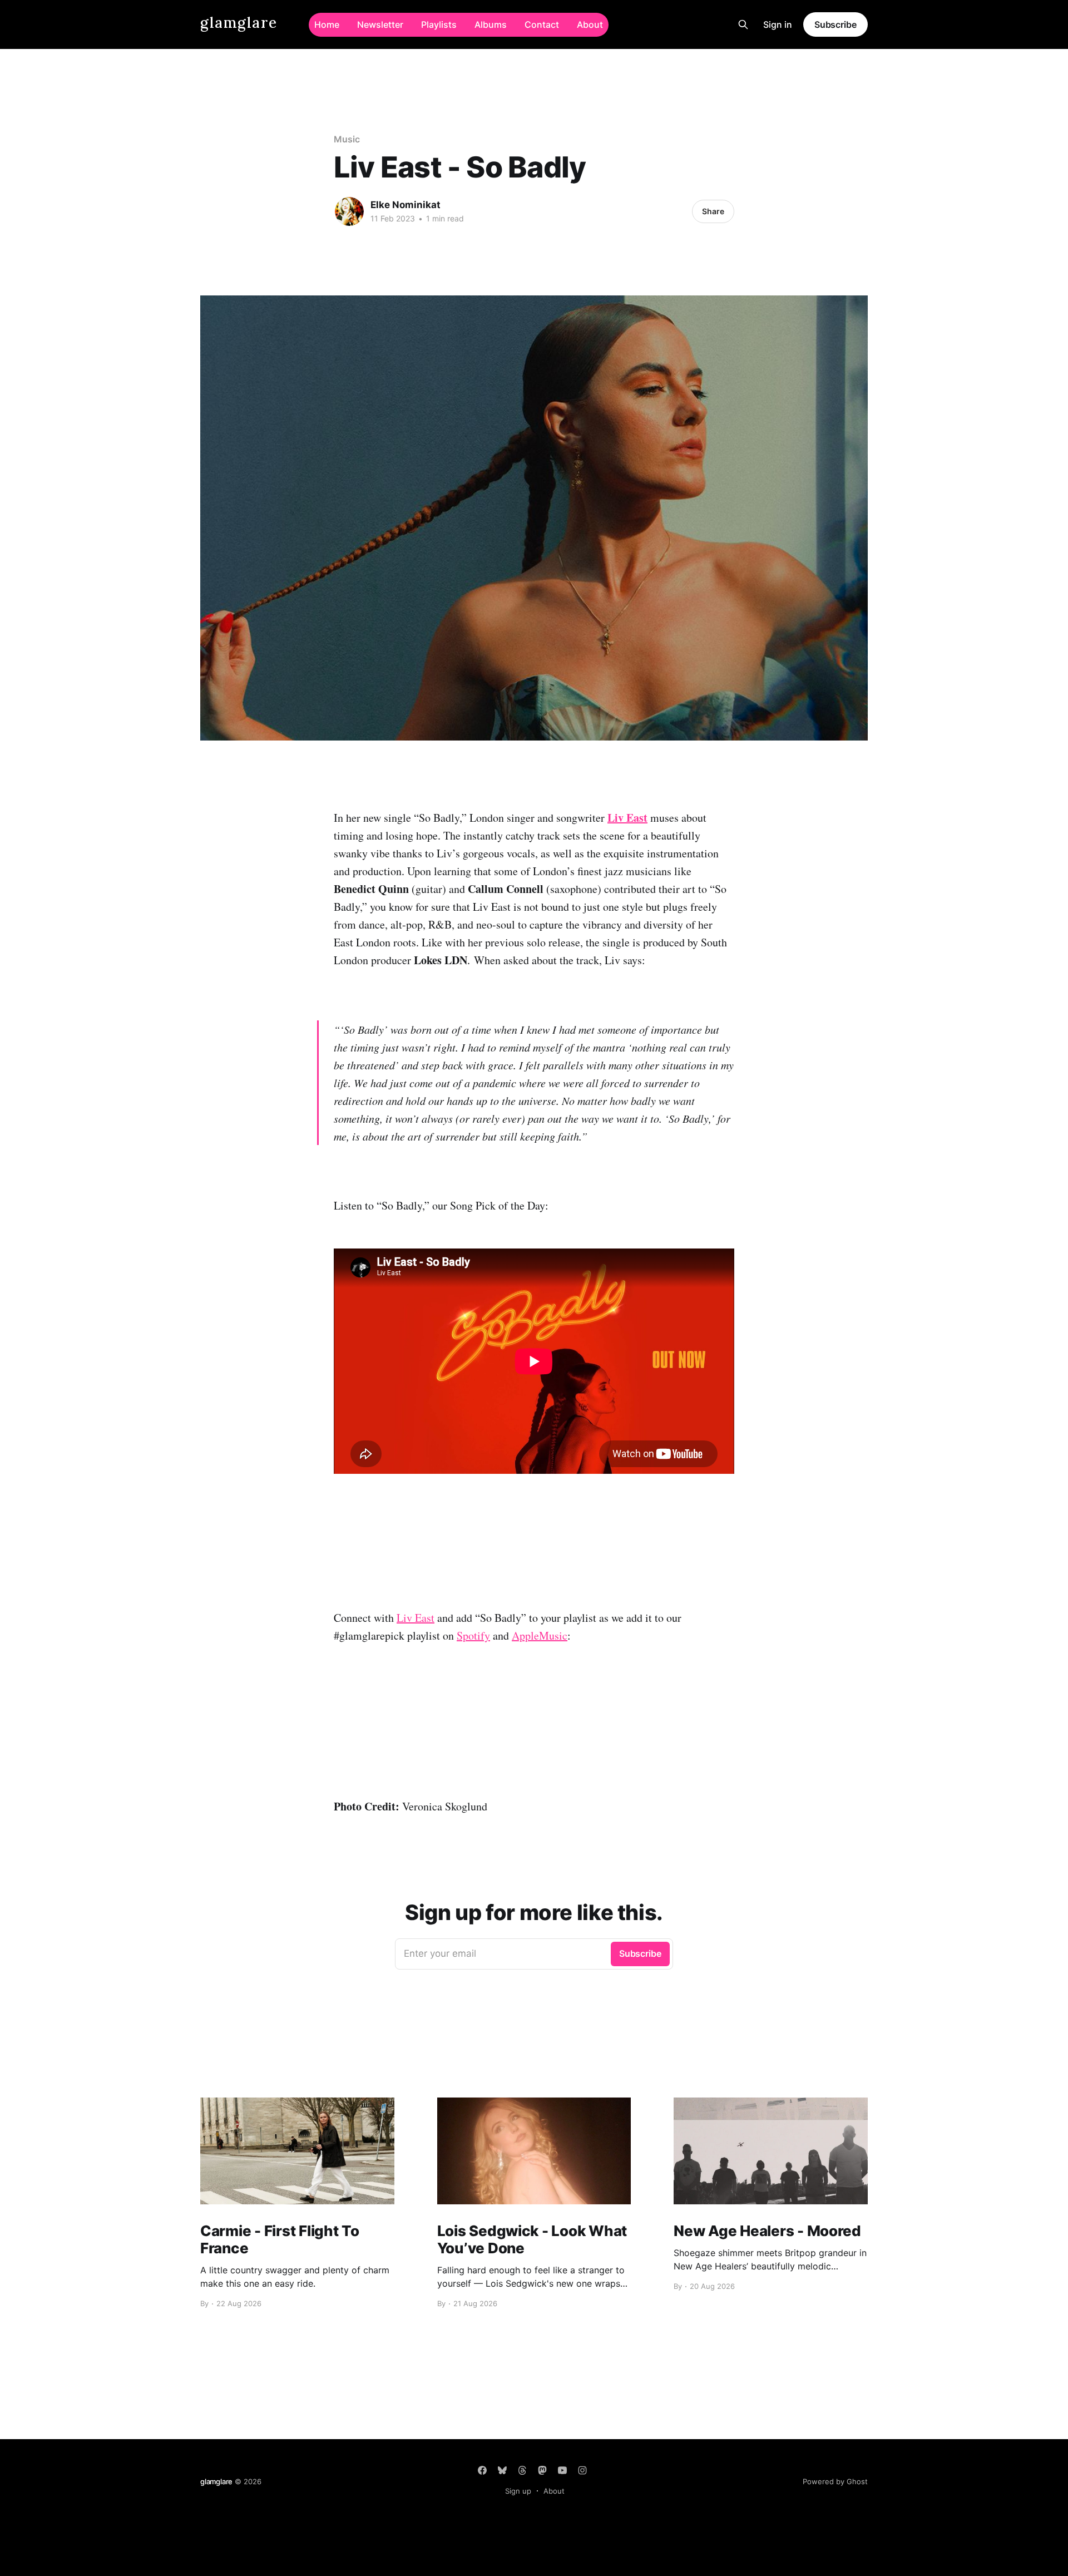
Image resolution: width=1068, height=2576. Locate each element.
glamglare (239, 23)
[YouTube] (562, 2470)
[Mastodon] (542, 2470)
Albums (491, 24)
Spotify (473, 1635)
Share (713, 211)
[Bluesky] (502, 2470)
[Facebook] (482, 2470)
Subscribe (835, 24)
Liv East (416, 1618)
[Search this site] (743, 24)
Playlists (439, 24)
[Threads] (522, 2470)
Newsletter (380, 24)
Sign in (778, 24)
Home (327, 24)
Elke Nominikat (406, 205)
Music (347, 139)
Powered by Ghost (835, 2481)
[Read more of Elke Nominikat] (349, 211)
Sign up (518, 2491)
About (590, 24)
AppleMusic (540, 1635)
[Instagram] (582, 2470)
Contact (542, 24)
